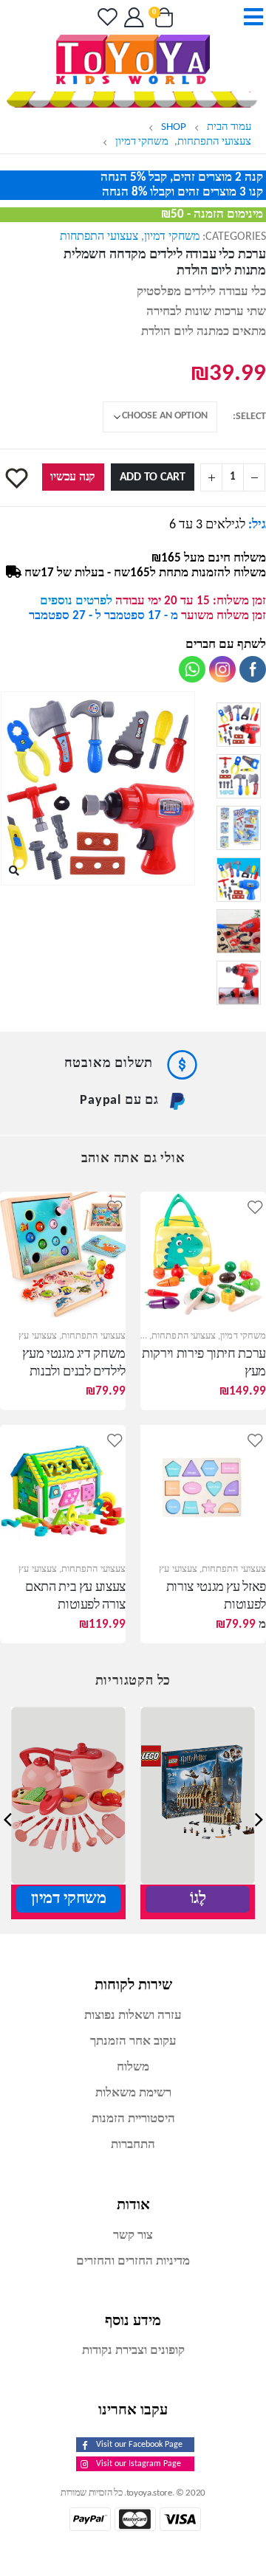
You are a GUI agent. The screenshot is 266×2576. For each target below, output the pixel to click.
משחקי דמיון (172, 237)
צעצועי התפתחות (99, 237)
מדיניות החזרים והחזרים (133, 2261)
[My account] (133, 17)
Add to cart (153, 477)
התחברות (133, 2145)
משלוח (133, 2067)
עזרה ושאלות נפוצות (133, 2016)
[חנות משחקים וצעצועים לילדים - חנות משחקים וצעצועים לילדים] (133, 59)
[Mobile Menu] (249, 17)
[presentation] (192, 788)
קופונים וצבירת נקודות (133, 2351)
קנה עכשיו (73, 477)
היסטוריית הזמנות (133, 2119)
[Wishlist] (105, 17)
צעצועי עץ (38, 1336)
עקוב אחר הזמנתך (133, 2041)
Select (251, 417)
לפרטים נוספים (76, 601)
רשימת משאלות (133, 2093)
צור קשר (133, 2235)
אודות (133, 2204)
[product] (203, 1254)
